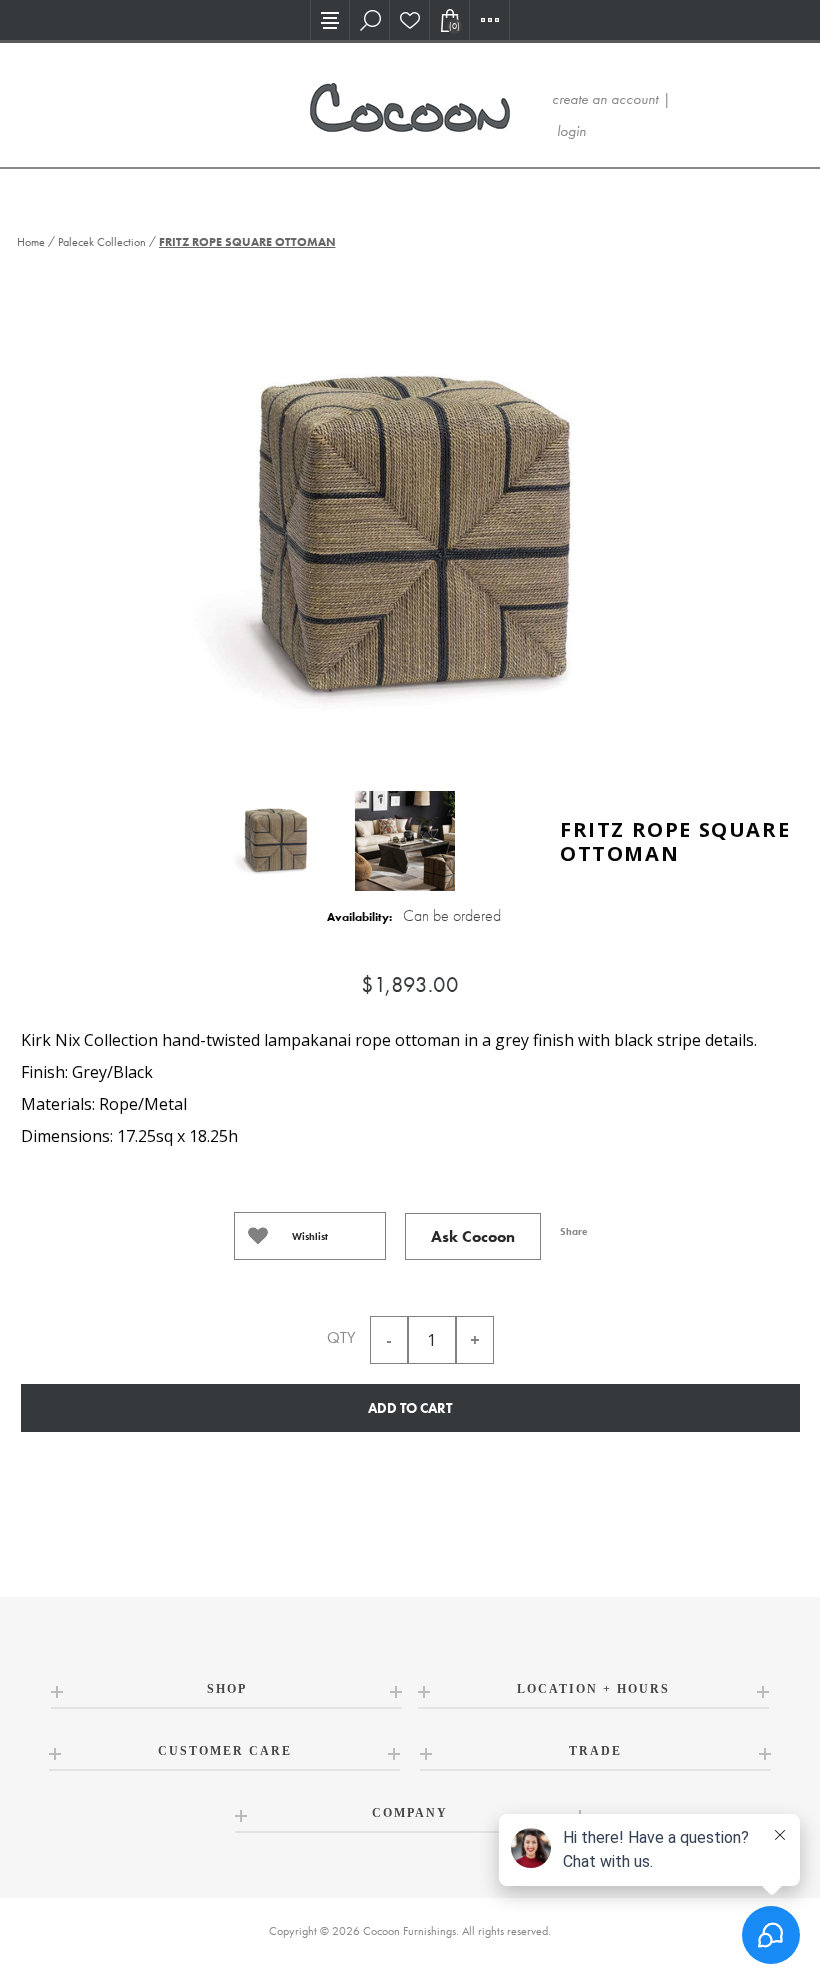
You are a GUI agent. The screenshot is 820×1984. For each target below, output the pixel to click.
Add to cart (410, 1408)
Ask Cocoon (473, 1236)
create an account (605, 99)
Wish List (410, 20)
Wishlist (310, 1236)
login (571, 131)
